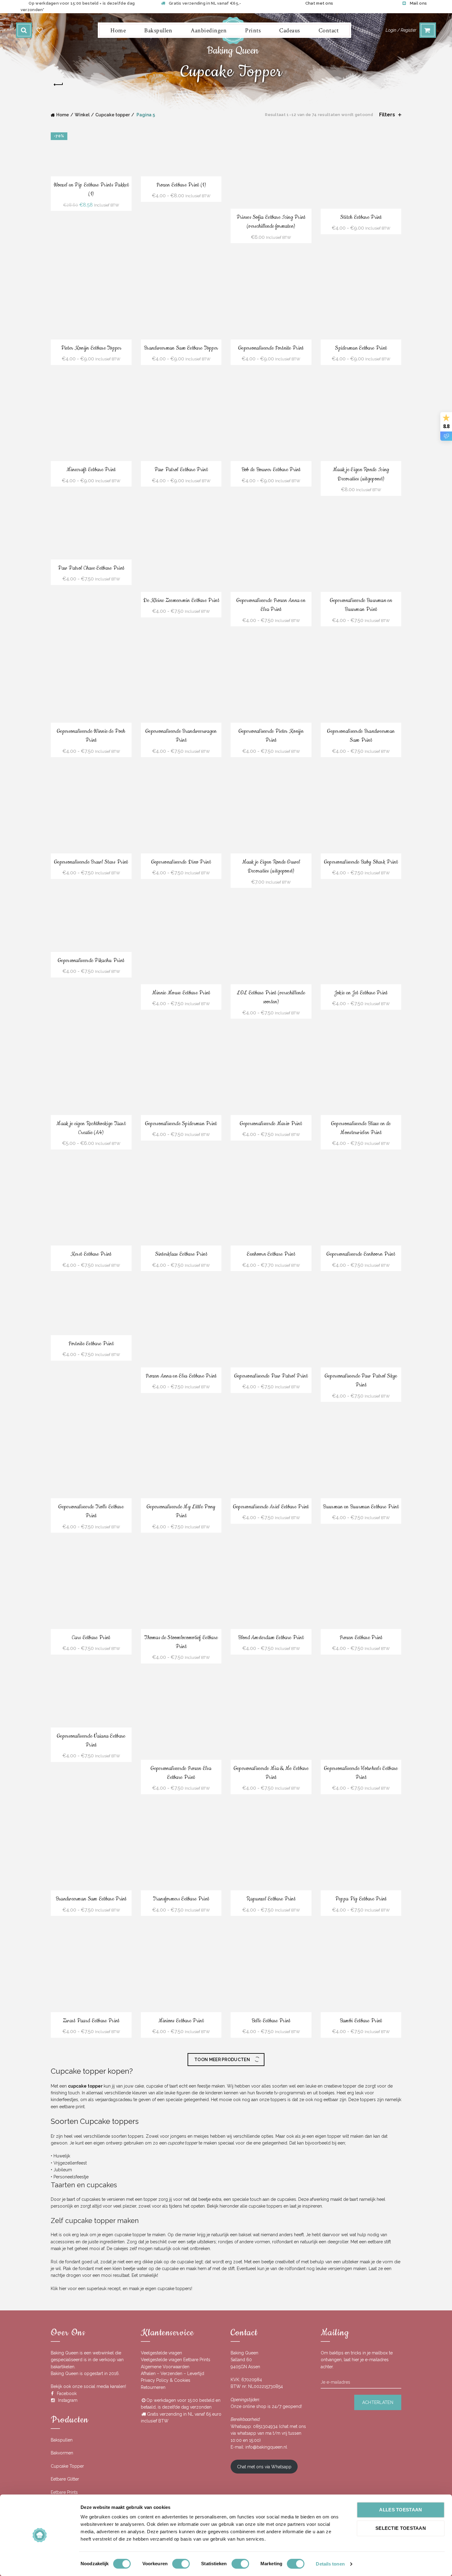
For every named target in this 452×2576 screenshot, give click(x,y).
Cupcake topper (113, 115)
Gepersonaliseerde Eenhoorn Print (361, 1254)
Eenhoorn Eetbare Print (271, 1254)
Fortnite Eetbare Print (91, 1344)
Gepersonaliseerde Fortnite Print (271, 348)
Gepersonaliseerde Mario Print (271, 1124)
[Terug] (58, 85)
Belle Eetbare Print (271, 2021)
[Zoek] (24, 30)
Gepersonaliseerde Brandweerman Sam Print (361, 736)
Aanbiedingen (209, 30)
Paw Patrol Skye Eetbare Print (271, 2264)
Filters (387, 115)
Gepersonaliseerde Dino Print (181, 862)
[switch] (181, 2564)
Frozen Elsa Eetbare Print (91, 2264)
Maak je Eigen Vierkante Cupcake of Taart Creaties (361, 2269)
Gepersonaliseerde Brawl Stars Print (91, 862)
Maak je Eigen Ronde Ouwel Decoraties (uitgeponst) (271, 867)
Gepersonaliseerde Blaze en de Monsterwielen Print (361, 1128)
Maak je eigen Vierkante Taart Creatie (91, 2399)
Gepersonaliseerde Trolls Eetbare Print (91, 1511)
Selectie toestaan (401, 2528)
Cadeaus (290, 30)
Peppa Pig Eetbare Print (361, 1899)
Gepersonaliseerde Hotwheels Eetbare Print (361, 1773)
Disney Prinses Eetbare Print (361, 2142)
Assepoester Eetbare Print (91, 2110)
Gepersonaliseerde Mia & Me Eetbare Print (271, 1773)
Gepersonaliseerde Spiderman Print (181, 1124)
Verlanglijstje (40, 30)
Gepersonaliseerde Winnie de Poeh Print (91, 736)
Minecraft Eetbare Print (91, 470)
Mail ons (418, 3)
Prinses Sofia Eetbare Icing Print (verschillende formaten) (271, 222)
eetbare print (72, 2490)
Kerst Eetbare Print (91, 1254)
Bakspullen (158, 30)
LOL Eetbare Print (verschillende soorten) (271, 997)
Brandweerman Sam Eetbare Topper (181, 348)
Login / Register (401, 30)
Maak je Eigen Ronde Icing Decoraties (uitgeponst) (361, 474)
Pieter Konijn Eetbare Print (361, 2395)
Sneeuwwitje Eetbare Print (271, 2395)
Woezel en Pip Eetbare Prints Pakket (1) (91, 189)
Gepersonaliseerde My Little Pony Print (181, 1511)
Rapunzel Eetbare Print (271, 1899)
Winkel (82, 115)
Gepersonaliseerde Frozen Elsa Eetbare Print (181, 1773)
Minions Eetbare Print (181, 2021)
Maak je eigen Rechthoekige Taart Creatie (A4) (91, 1128)
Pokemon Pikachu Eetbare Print (181, 2142)
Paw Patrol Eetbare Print (181, 470)
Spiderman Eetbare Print (361, 348)
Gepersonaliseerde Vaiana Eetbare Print (91, 1741)
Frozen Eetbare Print (361, 1638)
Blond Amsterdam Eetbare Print (271, 1638)
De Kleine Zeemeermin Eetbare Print (181, 600)
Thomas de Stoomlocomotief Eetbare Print (181, 1642)
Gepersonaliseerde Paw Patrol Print (271, 1376)
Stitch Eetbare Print (361, 217)
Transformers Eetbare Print (181, 1899)
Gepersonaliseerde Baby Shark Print (361, 862)
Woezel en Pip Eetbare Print (271, 2142)
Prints (253, 30)
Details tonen (330, 2564)
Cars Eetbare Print (91, 1638)
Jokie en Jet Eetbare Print (361, 993)
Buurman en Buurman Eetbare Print (361, 1507)
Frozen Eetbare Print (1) (181, 185)
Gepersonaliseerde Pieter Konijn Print (271, 736)
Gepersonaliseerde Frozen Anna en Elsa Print (271, 605)
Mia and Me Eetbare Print (181, 2264)
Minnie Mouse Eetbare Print (181, 993)
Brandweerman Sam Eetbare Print (91, 1899)
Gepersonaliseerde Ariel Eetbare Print (271, 1507)
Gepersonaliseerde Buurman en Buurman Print (361, 605)
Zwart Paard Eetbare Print (91, 2021)
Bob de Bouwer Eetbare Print (271, 470)
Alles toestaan (400, 2510)
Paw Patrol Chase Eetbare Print (91, 568)
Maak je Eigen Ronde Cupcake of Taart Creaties (181, 2399)
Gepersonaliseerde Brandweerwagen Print (181, 736)
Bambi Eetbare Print (361, 2021)
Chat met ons (319, 3)
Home (118, 30)
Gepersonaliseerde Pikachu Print (91, 961)
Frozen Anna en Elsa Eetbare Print (181, 1376)
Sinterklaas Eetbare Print (181, 1254)
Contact (329, 30)
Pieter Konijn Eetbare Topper (91, 348)
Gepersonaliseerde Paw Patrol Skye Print (361, 1380)
